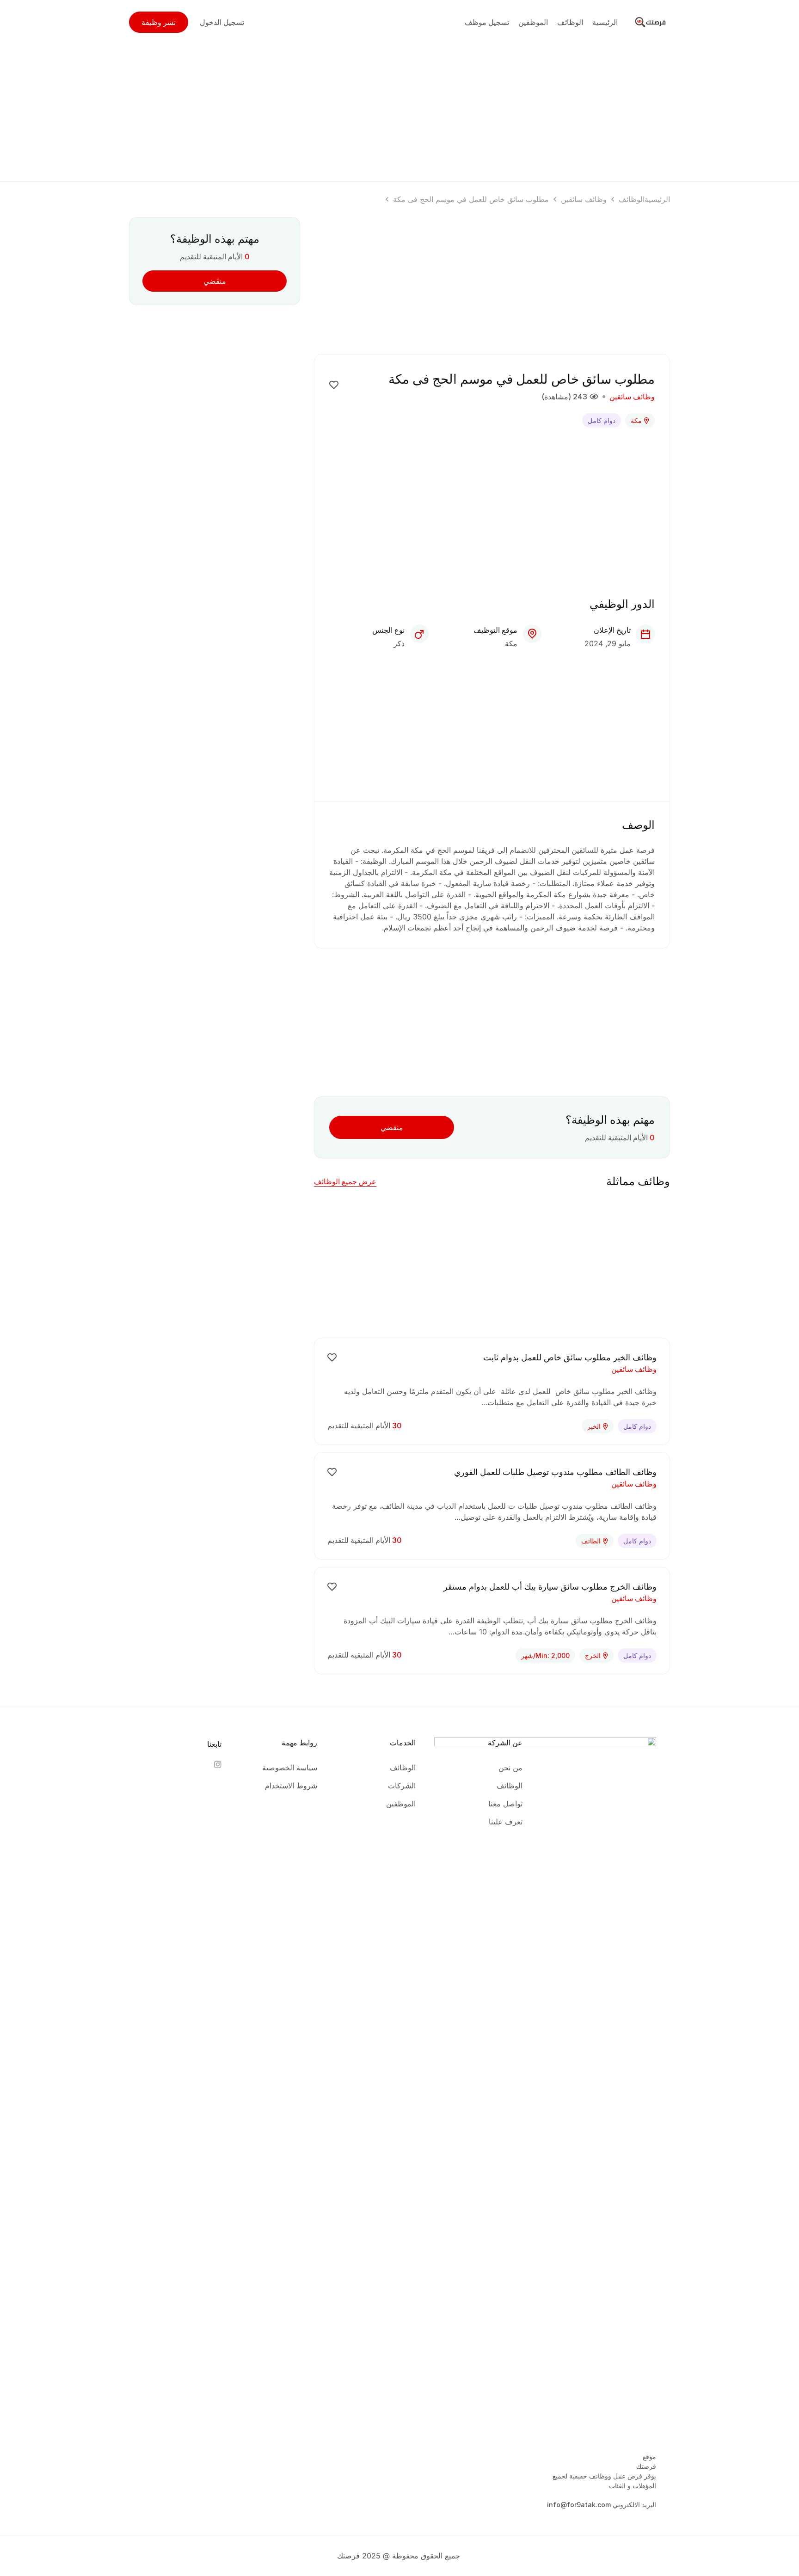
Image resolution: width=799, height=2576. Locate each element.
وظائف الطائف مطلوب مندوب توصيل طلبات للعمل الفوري (555, 1472)
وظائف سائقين (584, 199)
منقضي (392, 1127)
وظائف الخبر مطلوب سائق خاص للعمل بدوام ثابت (570, 1357)
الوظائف (632, 199)
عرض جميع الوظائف (345, 1181)
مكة (636, 420)
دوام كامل (602, 420)
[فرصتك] (651, 21)
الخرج (593, 1655)
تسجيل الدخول (222, 22)
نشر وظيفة (159, 22)
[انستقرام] (217, 1764)
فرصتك (646, 2466)
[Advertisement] (399, 109)
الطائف (591, 1541)
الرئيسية (657, 199)
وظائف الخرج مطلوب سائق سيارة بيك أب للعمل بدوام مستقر (550, 1587)
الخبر (594, 1426)
